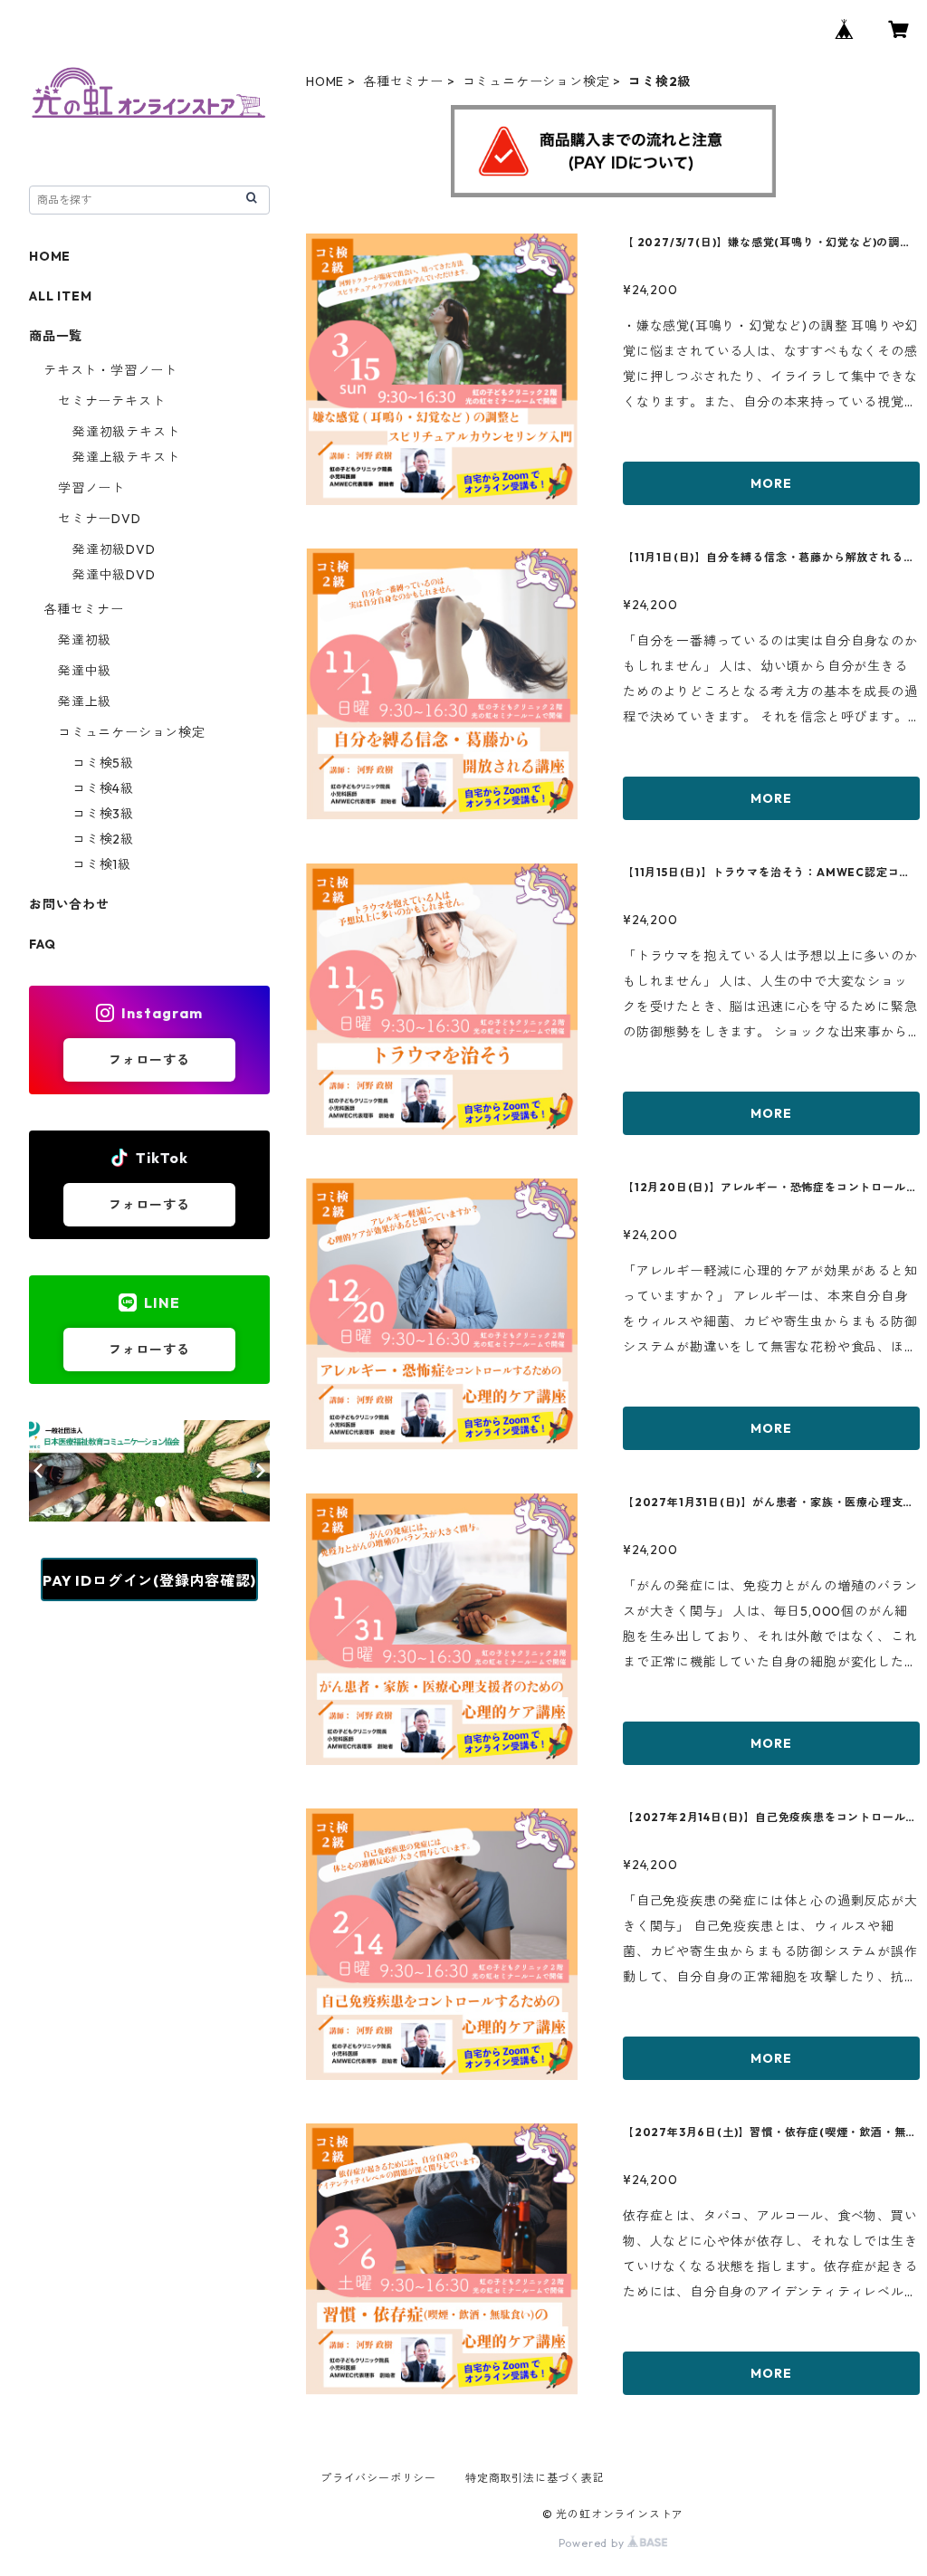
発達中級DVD (114, 575)
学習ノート (91, 488)
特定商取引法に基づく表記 (535, 2478)
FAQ (42, 944)
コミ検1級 (102, 864)
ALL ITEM (60, 296)
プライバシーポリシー (378, 2478)
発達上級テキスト (126, 457)
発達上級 (85, 701)
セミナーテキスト (111, 401)
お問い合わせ (69, 904)
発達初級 (85, 640)
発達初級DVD (114, 549)
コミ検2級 (103, 839)
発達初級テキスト (126, 432)
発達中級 (85, 671)
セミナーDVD (100, 519)
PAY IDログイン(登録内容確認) (149, 1580)
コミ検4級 (103, 788)
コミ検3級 (103, 814)
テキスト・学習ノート (110, 370)
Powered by (593, 2543)
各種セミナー (403, 81)
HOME (325, 81)
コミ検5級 (103, 763)
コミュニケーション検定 (536, 81)
